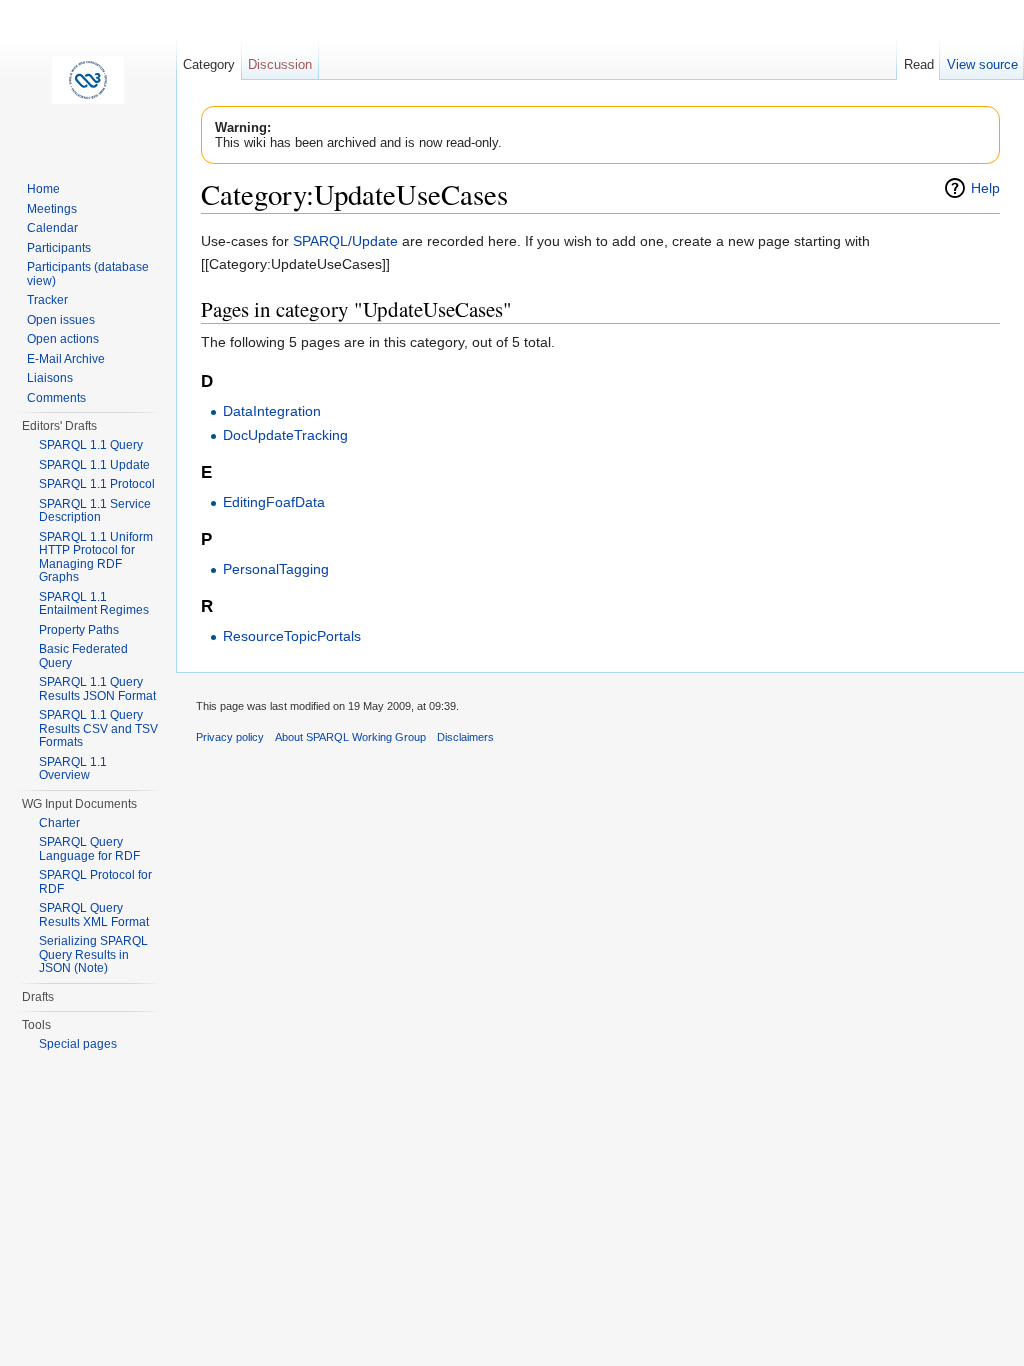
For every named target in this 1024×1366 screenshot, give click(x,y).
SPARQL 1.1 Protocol (97, 484)
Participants (59, 248)
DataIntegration (272, 411)
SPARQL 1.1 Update (94, 465)
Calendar (52, 228)
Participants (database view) (88, 274)
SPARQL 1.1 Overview (73, 769)
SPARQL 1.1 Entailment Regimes (94, 604)
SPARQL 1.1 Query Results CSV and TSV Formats (98, 728)
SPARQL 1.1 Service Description (95, 511)
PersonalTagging (276, 569)
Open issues (61, 320)
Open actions (63, 339)
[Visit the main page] (88, 80)
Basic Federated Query (83, 656)
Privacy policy (230, 737)
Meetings (52, 209)
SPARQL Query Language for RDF (89, 849)
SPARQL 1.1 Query (91, 445)
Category (209, 64)
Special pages (78, 1044)
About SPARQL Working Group (350, 737)
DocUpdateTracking (285, 435)
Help (985, 188)
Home (43, 189)
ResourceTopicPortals (292, 636)
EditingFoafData (274, 502)
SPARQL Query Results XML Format (94, 915)
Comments (56, 398)
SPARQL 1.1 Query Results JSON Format (97, 689)
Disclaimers (465, 737)
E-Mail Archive (66, 359)
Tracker (47, 300)
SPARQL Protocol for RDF (95, 882)
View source (982, 64)
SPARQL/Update (345, 241)
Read (919, 64)
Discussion (280, 64)
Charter (59, 823)
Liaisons (50, 378)
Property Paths (79, 630)
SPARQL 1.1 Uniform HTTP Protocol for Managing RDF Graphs (96, 557)
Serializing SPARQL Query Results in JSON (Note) (93, 954)
